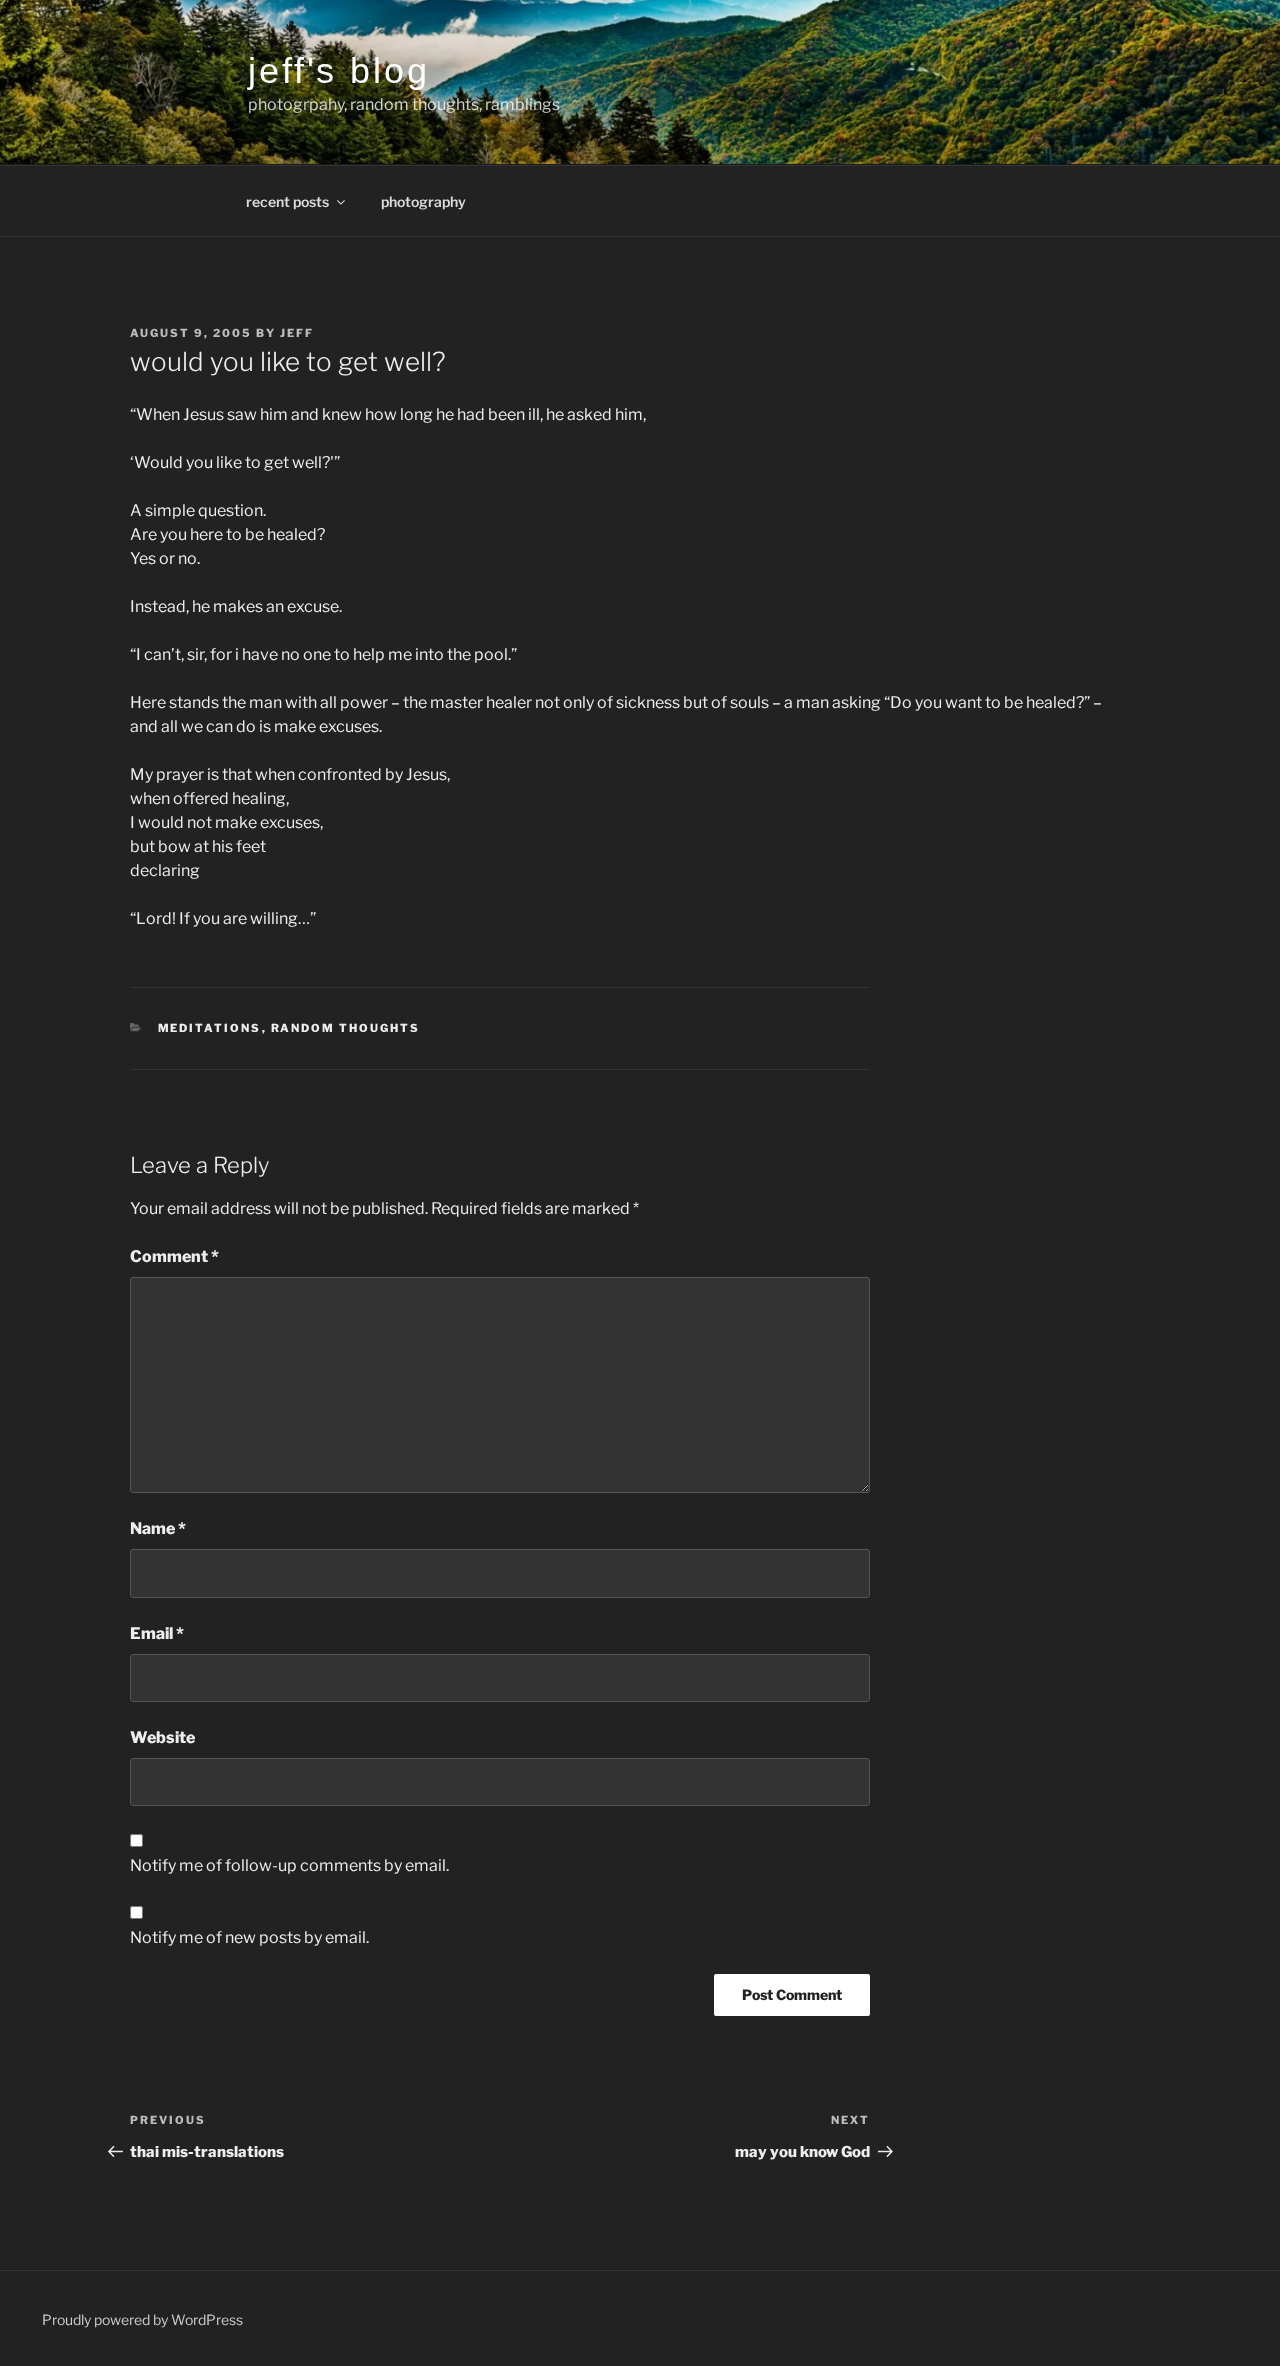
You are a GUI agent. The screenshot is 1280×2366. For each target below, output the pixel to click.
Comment (174, 1256)
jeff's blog (339, 70)
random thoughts (346, 1028)
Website (162, 1737)
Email (157, 1633)
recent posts (287, 201)
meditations (210, 1028)
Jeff (297, 333)
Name (158, 1528)
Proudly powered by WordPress (142, 2319)
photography (423, 201)
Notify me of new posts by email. (249, 1937)
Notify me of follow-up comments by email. (289, 1865)
